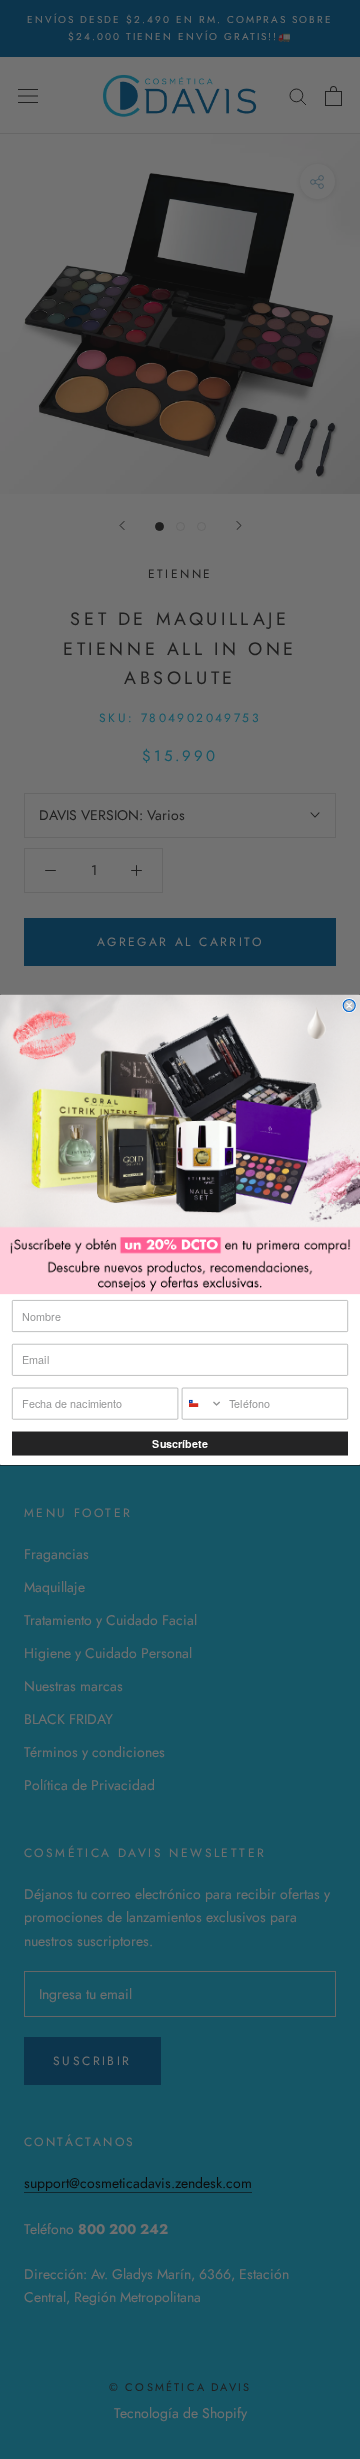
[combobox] (202, 1403)
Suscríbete (179, 1443)
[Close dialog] (349, 1005)
